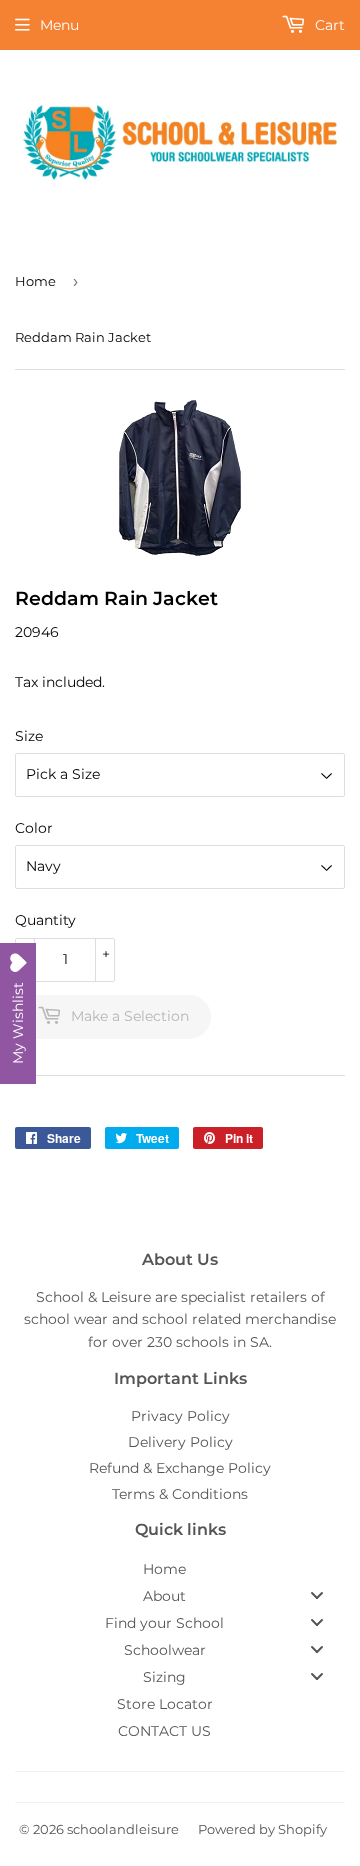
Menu (59, 25)
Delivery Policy (180, 1442)
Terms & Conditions (180, 1494)
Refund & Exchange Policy (180, 1468)
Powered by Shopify (262, 1829)
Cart (328, 25)
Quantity (45, 920)
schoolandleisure (123, 1829)
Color (34, 828)
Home (35, 281)
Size (29, 736)
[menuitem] (180, 1569)
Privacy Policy (180, 1416)
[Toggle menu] (317, 1595)
